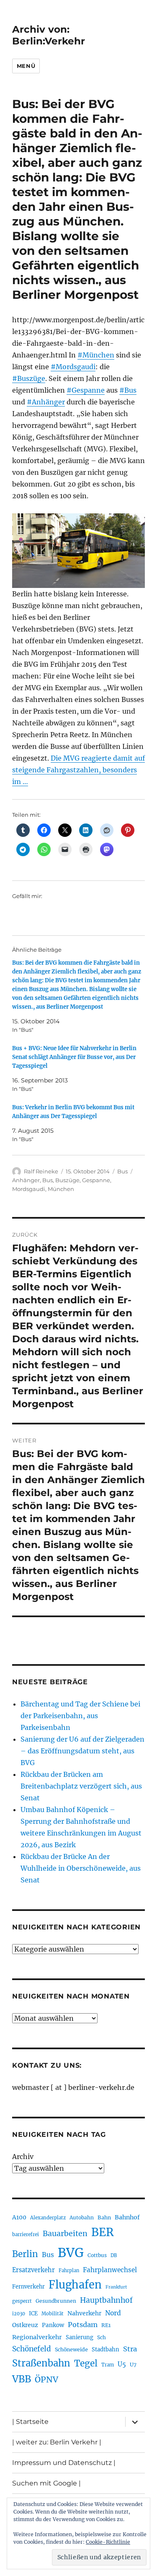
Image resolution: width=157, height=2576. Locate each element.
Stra (130, 2349)
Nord (113, 2313)
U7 (133, 2365)
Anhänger (26, 1180)
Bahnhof (127, 2217)
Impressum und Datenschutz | (64, 2463)
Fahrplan (69, 2271)
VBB (22, 2379)
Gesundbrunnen (56, 2301)
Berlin (25, 2254)
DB (114, 2255)
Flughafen (75, 2285)
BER (103, 2232)
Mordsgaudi (29, 1189)
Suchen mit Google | (46, 2483)
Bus (122, 1171)
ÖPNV (46, 2379)
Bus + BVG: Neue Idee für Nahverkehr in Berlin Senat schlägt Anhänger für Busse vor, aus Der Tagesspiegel (74, 1057)
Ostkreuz (25, 2325)
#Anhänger (46, 402)
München (61, 1189)
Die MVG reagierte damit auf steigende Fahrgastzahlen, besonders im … (78, 770)
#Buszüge (29, 378)
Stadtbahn (106, 2349)
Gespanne (96, 1180)
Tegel (86, 2364)
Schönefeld (32, 2349)
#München (96, 355)
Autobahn (82, 2217)
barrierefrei (26, 2234)
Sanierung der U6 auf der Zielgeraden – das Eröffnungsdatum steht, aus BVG (82, 1751)
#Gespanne (86, 390)
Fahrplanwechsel (110, 2270)
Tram (108, 2365)
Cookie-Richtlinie (108, 2542)
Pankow (53, 2325)
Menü (26, 66)
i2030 (19, 2314)
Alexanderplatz (48, 2218)
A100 (19, 2217)
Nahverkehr (84, 2313)
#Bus (128, 390)
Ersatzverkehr (33, 2270)
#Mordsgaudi (73, 367)
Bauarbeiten (65, 2234)
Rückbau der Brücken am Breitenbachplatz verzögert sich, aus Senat (81, 1786)
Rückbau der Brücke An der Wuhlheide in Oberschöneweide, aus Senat (81, 1868)
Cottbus (97, 2255)
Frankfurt (116, 2287)
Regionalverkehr (37, 2337)
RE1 (106, 2325)
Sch (102, 2337)
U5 (122, 2364)
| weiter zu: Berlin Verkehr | (57, 2442)
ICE (33, 2313)
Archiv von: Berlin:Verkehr (49, 35)
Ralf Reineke (41, 1171)
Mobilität (53, 2314)
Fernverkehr (28, 2287)
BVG (71, 2253)
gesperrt (22, 2301)
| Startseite (30, 2422)
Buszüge (67, 1180)
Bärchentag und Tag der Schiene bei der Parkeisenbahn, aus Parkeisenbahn (80, 1716)
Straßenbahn (41, 2363)
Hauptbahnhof (106, 2300)
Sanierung (80, 2337)
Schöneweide (71, 2349)
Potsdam (83, 2325)
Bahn (104, 2217)
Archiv (23, 2157)
